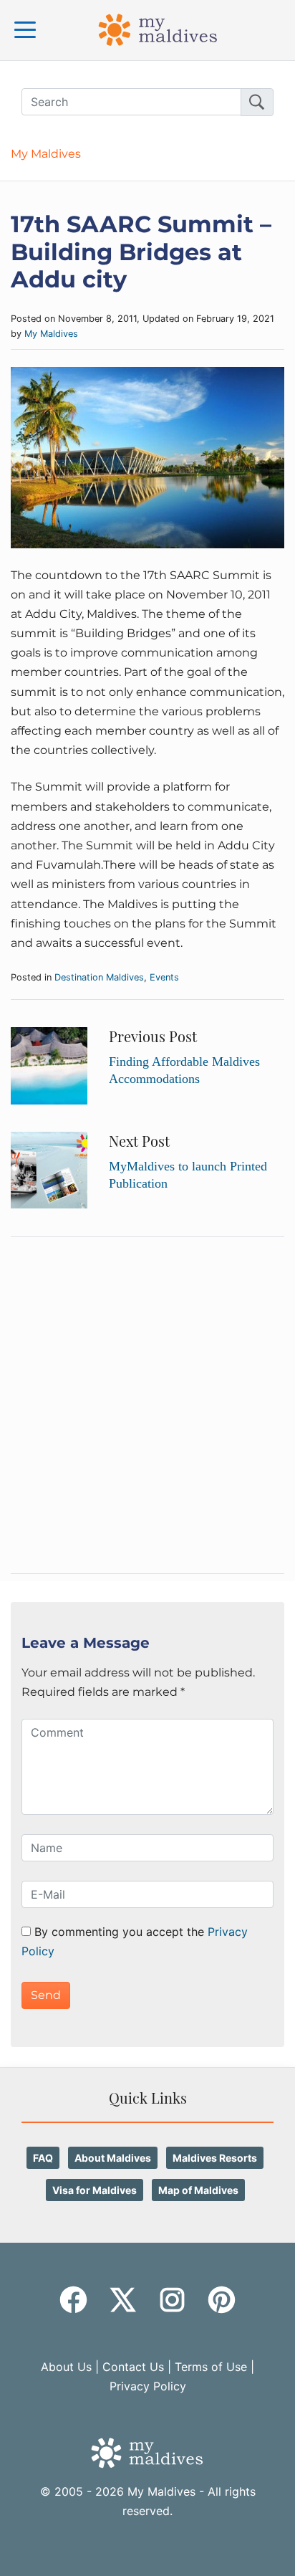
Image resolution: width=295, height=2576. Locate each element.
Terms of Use (211, 2367)
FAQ (43, 2158)
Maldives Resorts (215, 2158)
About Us (66, 2367)
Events (164, 977)
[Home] (158, 29)
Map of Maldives (198, 2190)
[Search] (257, 102)
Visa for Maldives (95, 2190)
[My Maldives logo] (147, 2452)
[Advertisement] (147, 1406)
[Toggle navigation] (25, 30)
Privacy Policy (148, 2386)
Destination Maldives (99, 977)
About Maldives (113, 2158)
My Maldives (46, 154)
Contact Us (133, 2367)
